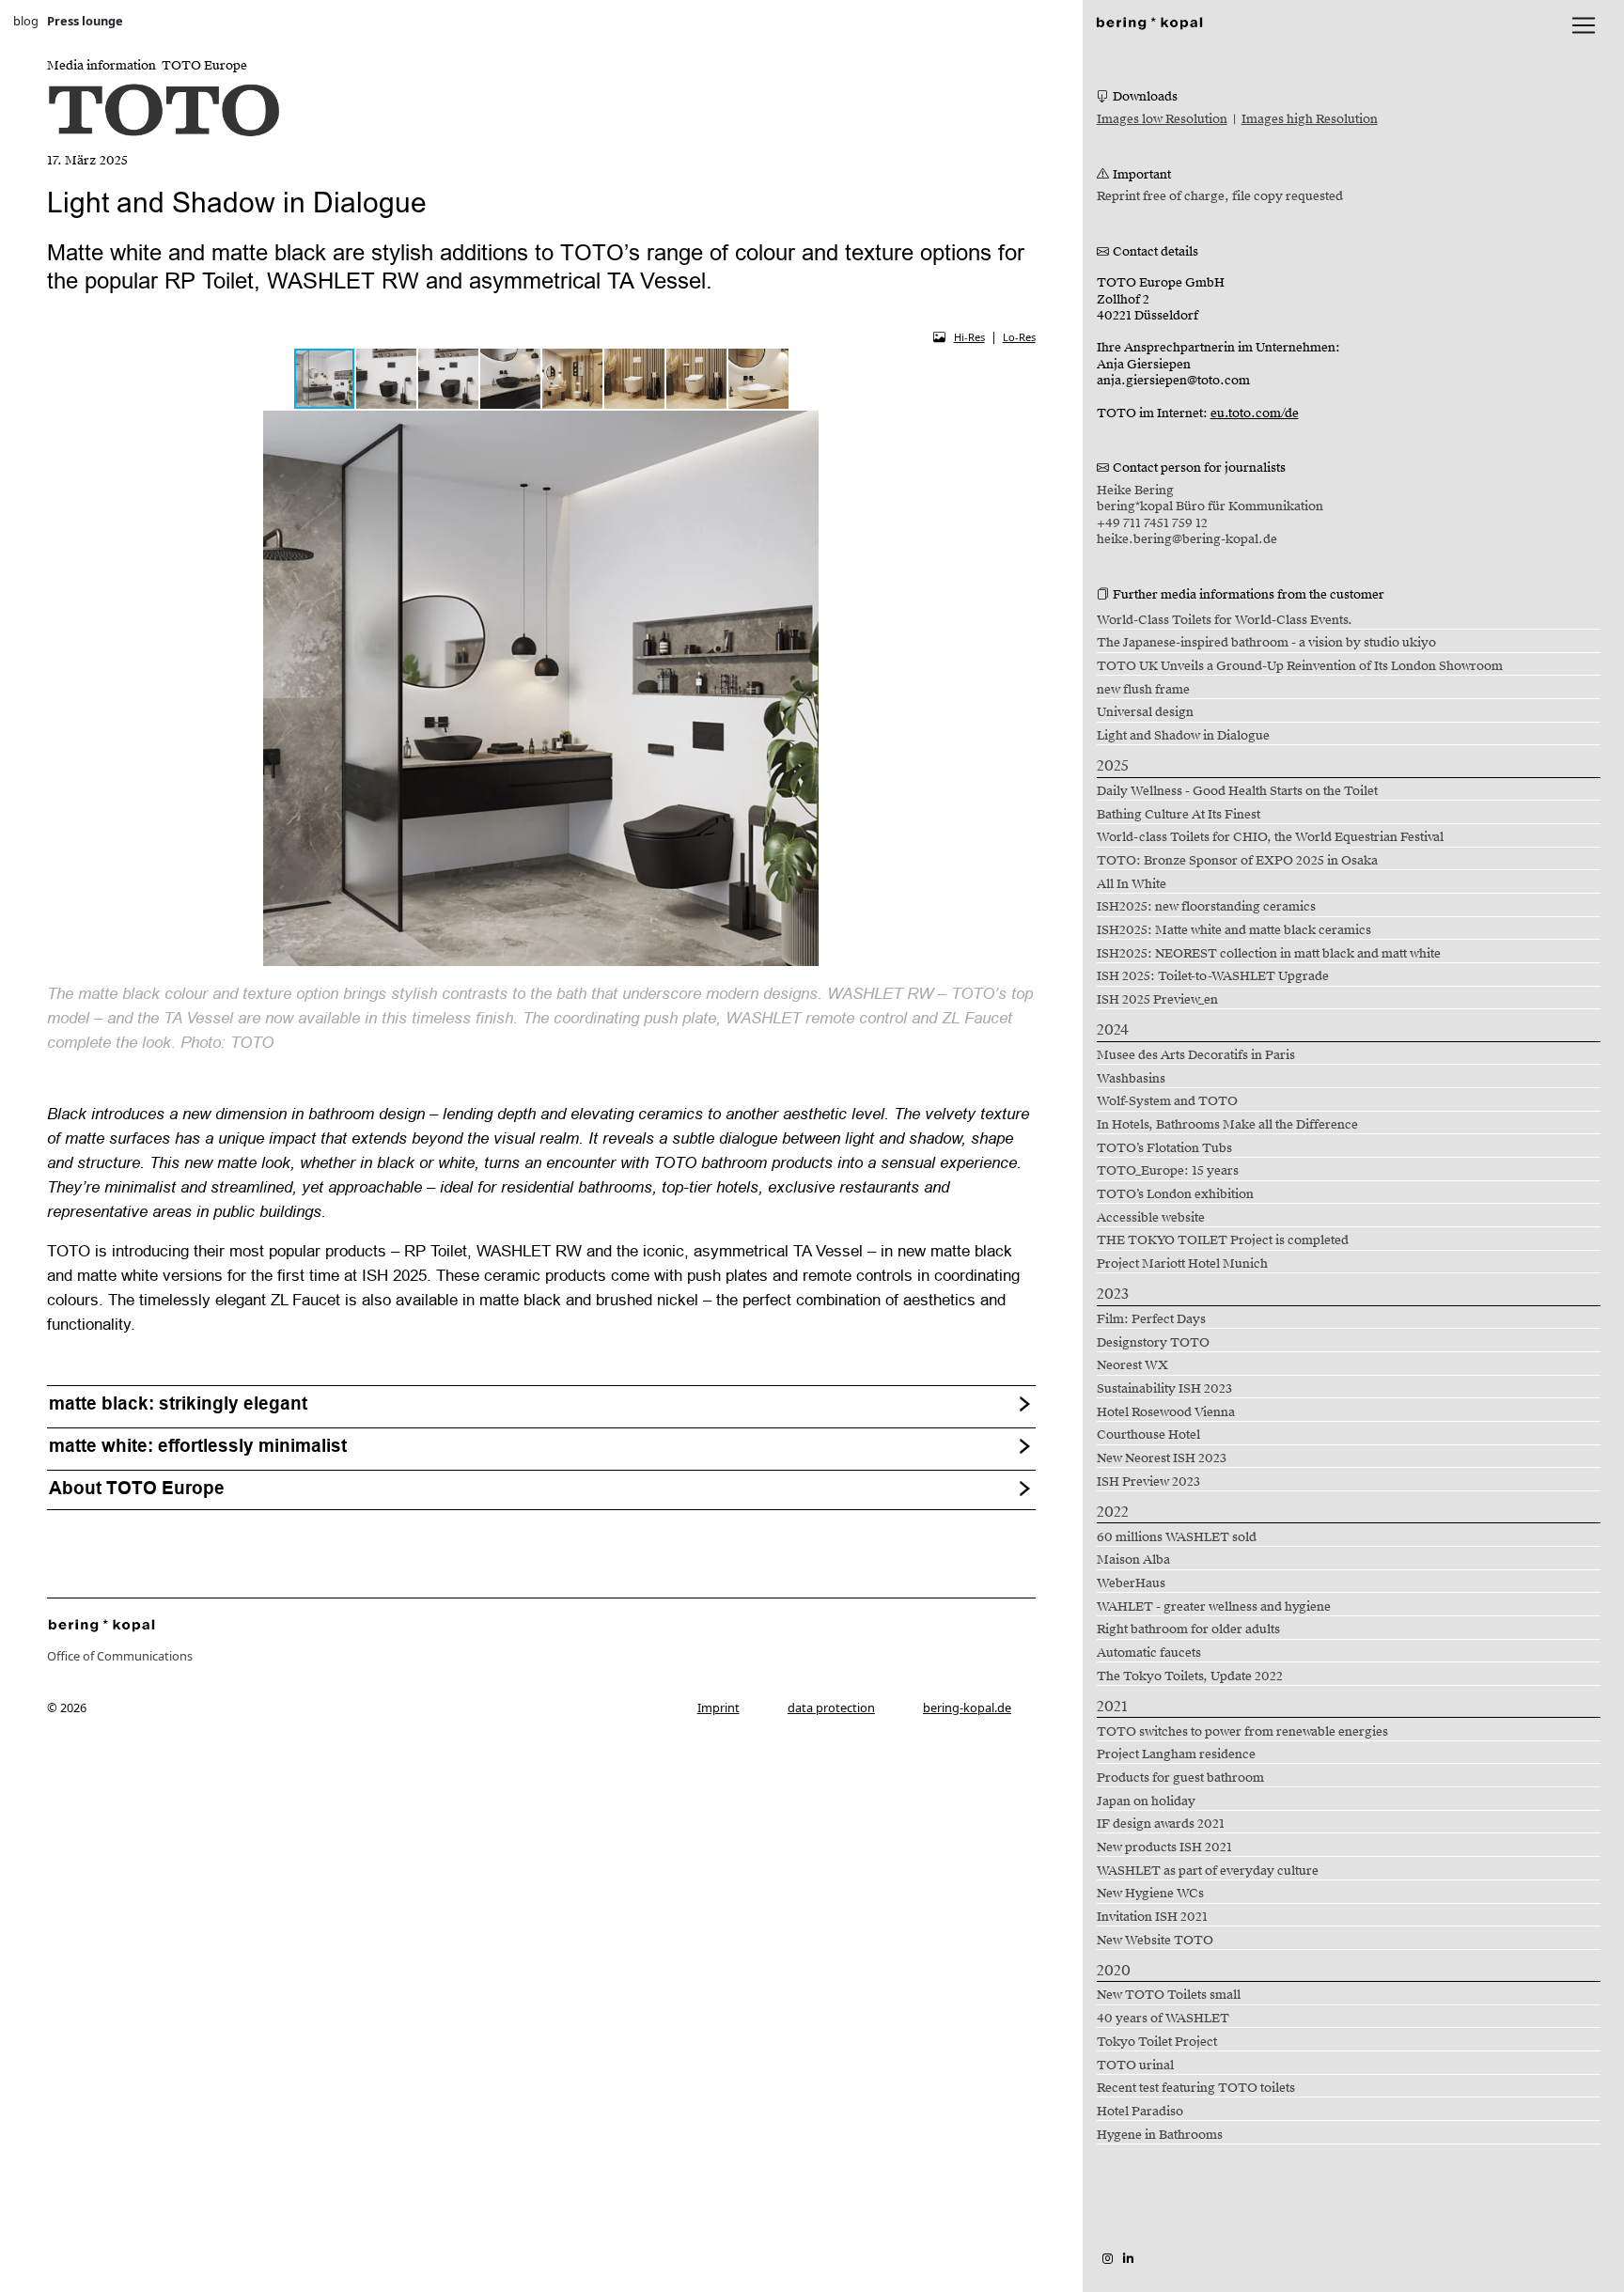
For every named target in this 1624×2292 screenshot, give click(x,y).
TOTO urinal (1135, 2066)
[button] (387, 379)
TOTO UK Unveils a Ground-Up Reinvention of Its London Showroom (1300, 666)
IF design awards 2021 (1161, 1824)
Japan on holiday (1146, 1801)
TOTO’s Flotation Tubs (1164, 1148)
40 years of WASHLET (1163, 2019)
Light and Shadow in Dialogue (1183, 736)
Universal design (1145, 712)
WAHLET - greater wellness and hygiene (1214, 1607)
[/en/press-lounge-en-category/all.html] (102, 1624)
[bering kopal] (1149, 21)
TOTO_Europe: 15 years (1168, 1171)
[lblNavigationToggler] (1584, 25)
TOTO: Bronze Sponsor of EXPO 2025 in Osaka (1237, 861)
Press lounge (85, 21)
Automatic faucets (1149, 1653)
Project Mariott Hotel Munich (1182, 1264)
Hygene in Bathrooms (1160, 2135)
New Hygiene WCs (1150, 1894)
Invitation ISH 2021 (1152, 1917)
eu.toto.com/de (1255, 413)
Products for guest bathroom (1180, 1778)
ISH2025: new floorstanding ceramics (1206, 907)
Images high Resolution (1310, 119)
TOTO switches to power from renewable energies (1242, 1732)
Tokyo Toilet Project (1157, 2042)
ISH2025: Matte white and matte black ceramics (1234, 930)
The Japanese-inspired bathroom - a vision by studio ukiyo (1266, 643)
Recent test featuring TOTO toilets (1196, 2088)
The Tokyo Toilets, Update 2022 (1190, 1676)
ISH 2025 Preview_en (1157, 1000)
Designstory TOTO (1153, 1343)
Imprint (718, 1707)
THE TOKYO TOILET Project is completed (1223, 1240)
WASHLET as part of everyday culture (1208, 1871)
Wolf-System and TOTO (1167, 1101)
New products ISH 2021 (1164, 1848)
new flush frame (1143, 690)
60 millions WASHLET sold (1177, 1537)
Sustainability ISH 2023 (1164, 1389)
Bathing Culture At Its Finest (1179, 815)
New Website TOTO (1155, 1941)
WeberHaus (1131, 1583)
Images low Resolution (1162, 119)
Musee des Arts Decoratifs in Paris (1196, 1055)
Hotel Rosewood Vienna (1166, 1412)
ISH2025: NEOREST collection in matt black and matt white (1269, 954)
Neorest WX (1132, 1365)
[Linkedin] (1128, 2258)
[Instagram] (1108, 2258)
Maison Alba (1133, 1560)
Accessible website (1151, 1218)
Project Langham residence (1176, 1754)
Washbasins (1131, 1079)
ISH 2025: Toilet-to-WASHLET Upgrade (1213, 976)
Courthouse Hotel (1148, 1435)
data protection (831, 1707)
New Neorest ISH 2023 (1162, 1458)
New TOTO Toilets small (1169, 1995)
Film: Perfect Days (1151, 1319)
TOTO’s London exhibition (1175, 1194)
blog (26, 21)
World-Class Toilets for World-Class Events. (1225, 620)
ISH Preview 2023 (1148, 1482)
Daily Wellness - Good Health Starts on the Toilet (1237, 791)
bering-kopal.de (967, 1707)
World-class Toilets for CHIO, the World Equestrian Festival (1270, 837)
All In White (1132, 884)
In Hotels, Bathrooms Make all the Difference (1227, 1125)
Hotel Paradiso (1140, 2112)
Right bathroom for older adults (1188, 1629)
